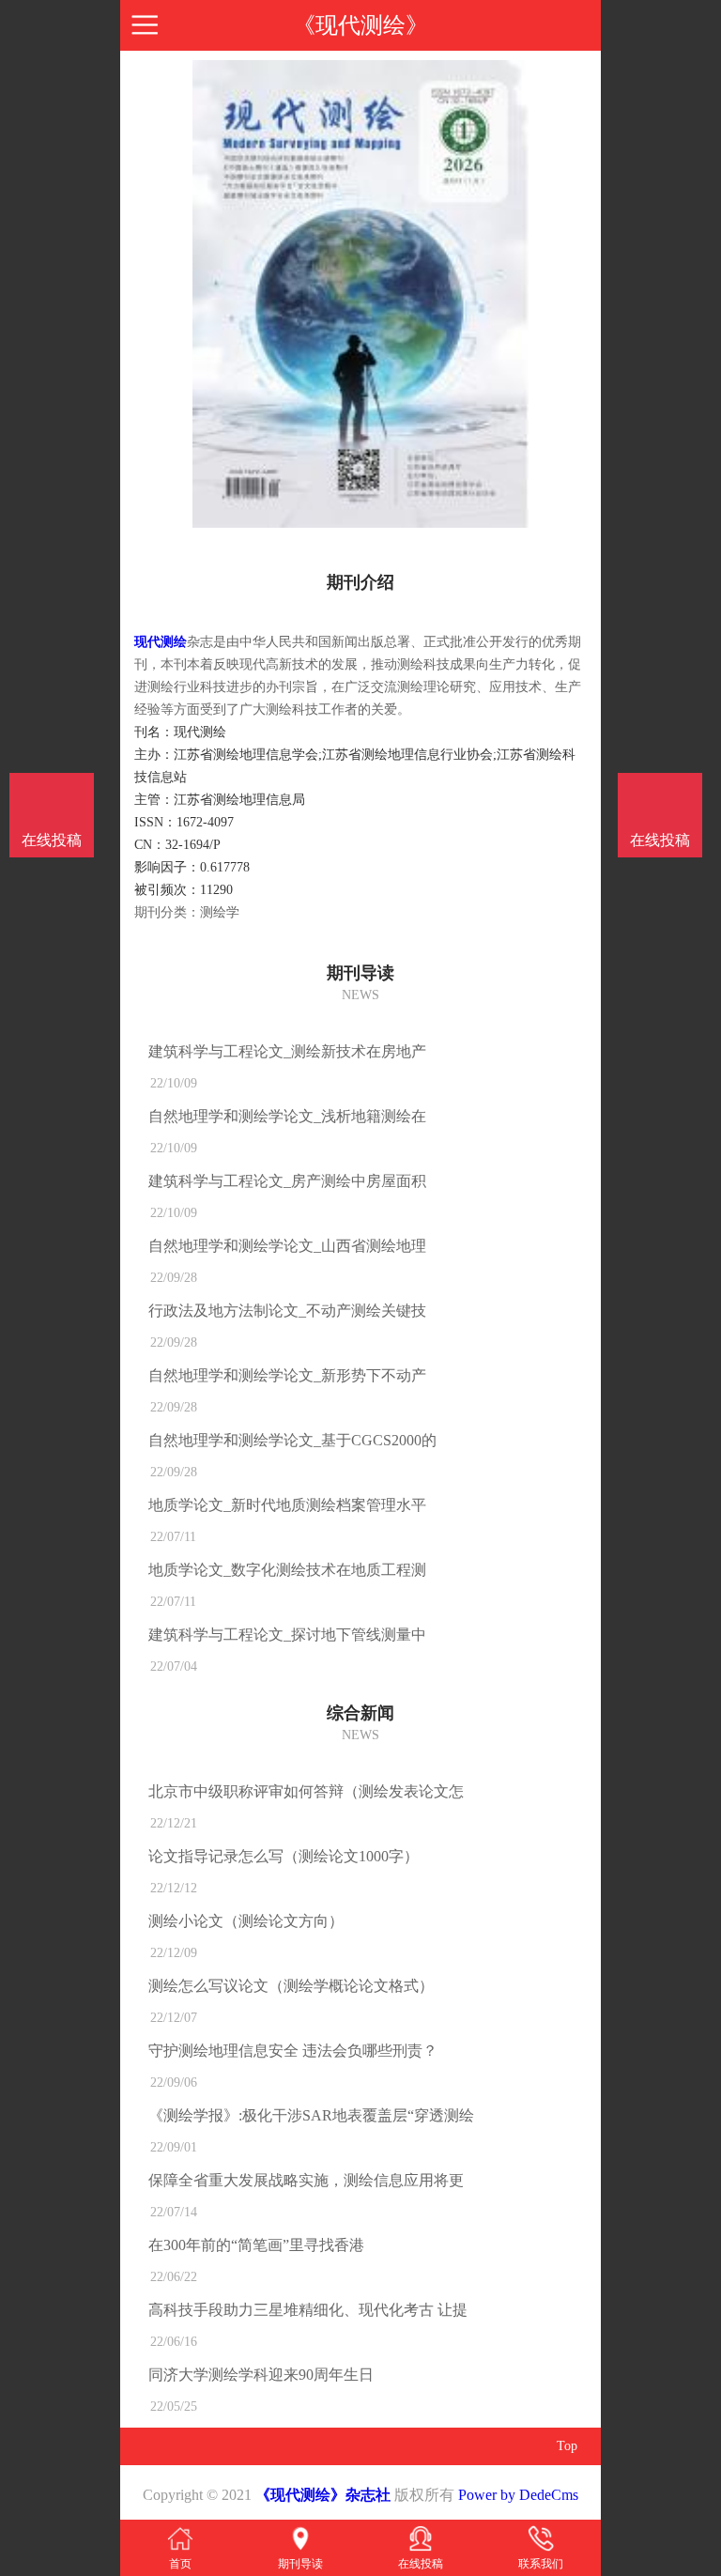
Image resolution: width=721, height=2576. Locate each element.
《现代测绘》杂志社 (323, 2495)
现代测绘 (161, 642)
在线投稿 (660, 840)
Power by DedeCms (518, 2495)
